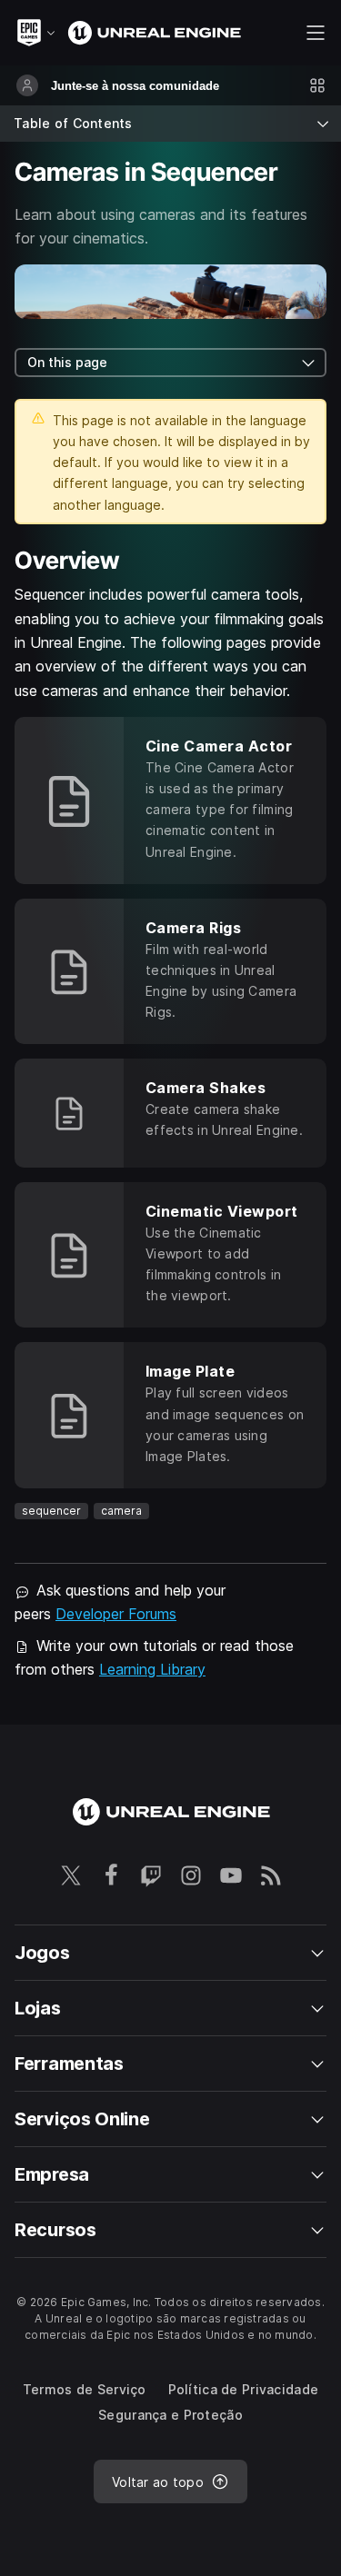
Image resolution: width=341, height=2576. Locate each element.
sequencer (51, 1511)
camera (121, 1511)
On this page (67, 362)
